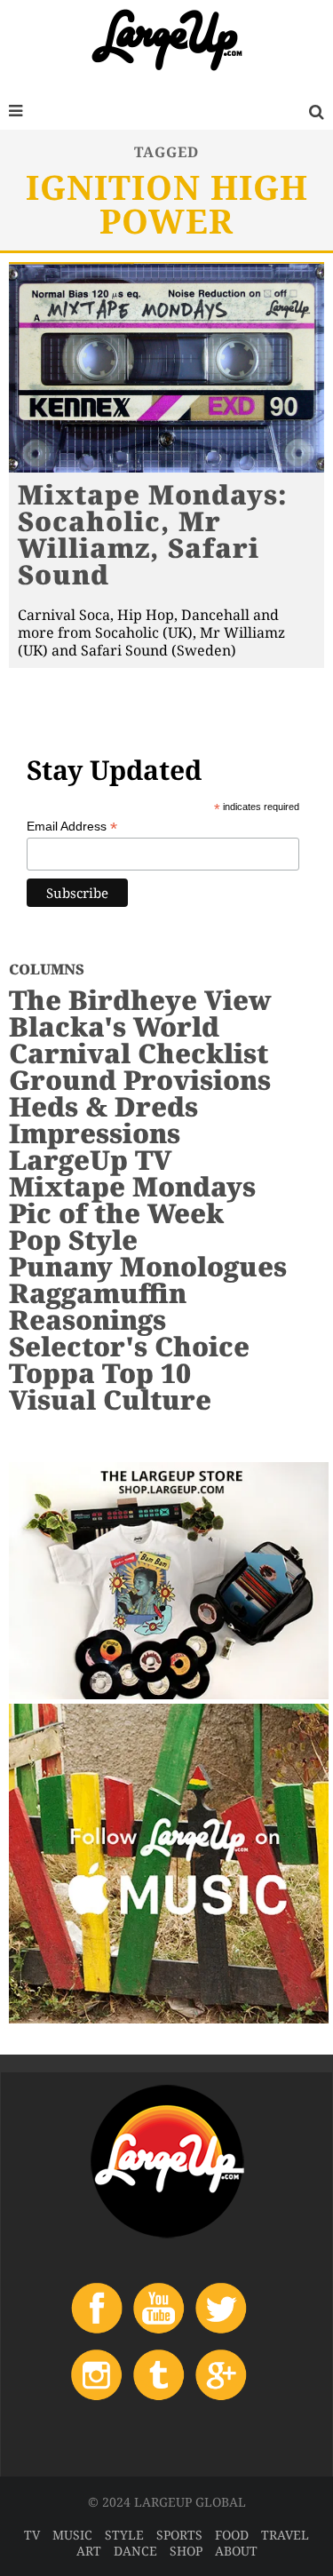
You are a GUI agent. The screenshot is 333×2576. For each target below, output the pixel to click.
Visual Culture (110, 1399)
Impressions (95, 1133)
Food (232, 2535)
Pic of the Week (116, 1213)
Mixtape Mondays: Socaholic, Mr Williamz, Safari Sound (153, 534)
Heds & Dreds (103, 1106)
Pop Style (73, 1240)
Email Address (72, 827)
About (236, 2551)
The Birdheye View (140, 1000)
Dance (135, 2551)
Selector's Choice (129, 1346)
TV (32, 2535)
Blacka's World (114, 1026)
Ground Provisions (140, 1080)
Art (89, 2551)
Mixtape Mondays (132, 1186)
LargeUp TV (90, 1160)
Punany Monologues (148, 1266)
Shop (186, 2551)
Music (72, 2535)
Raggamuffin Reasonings (98, 1306)
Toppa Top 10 (100, 1373)
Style (124, 2535)
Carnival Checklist (139, 1053)
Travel (285, 2535)
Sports (179, 2535)
